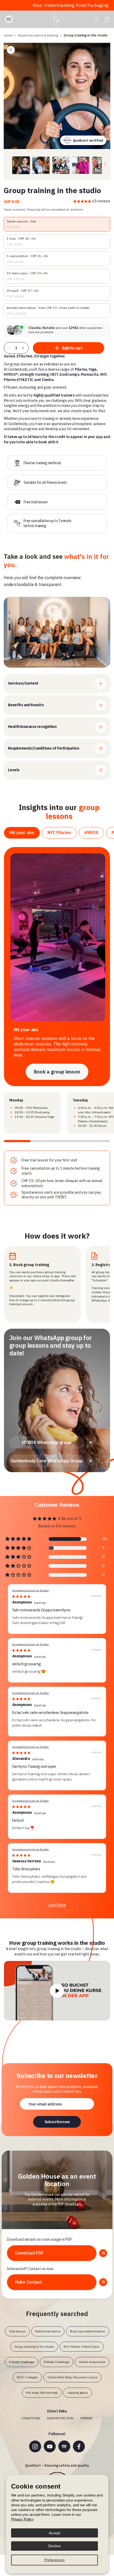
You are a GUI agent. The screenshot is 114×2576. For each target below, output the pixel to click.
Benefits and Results (26, 705)
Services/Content (23, 683)
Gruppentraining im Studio (30, 1590)
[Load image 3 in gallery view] (61, 165)
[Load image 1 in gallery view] (21, 165)
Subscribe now (57, 2122)
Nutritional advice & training (38, 35)
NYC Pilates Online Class (82, 2347)
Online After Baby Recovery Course (73, 2377)
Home (8, 35)
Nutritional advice (48, 2331)
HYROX (91, 833)
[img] (21, 1596)
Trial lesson (17, 2331)
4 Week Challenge (21, 2362)
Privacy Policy (22, 2519)
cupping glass (78, 2393)
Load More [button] (57, 1905)
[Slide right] (105, 165)
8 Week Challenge (56, 2362)
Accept (54, 2533)
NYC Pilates (59, 833)
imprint (87, 2418)
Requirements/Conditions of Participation (43, 748)
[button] (14, 19)
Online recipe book (92, 2362)
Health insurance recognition (32, 727)
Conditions (31, 2418)
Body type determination (88, 2331)
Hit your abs (22, 833)
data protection (60, 2418)
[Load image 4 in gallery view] (81, 165)
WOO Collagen (27, 2377)
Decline (54, 2546)
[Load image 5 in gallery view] (101, 165)
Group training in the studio (34, 2347)
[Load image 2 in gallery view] (41, 165)
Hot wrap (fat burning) (42, 2393)
